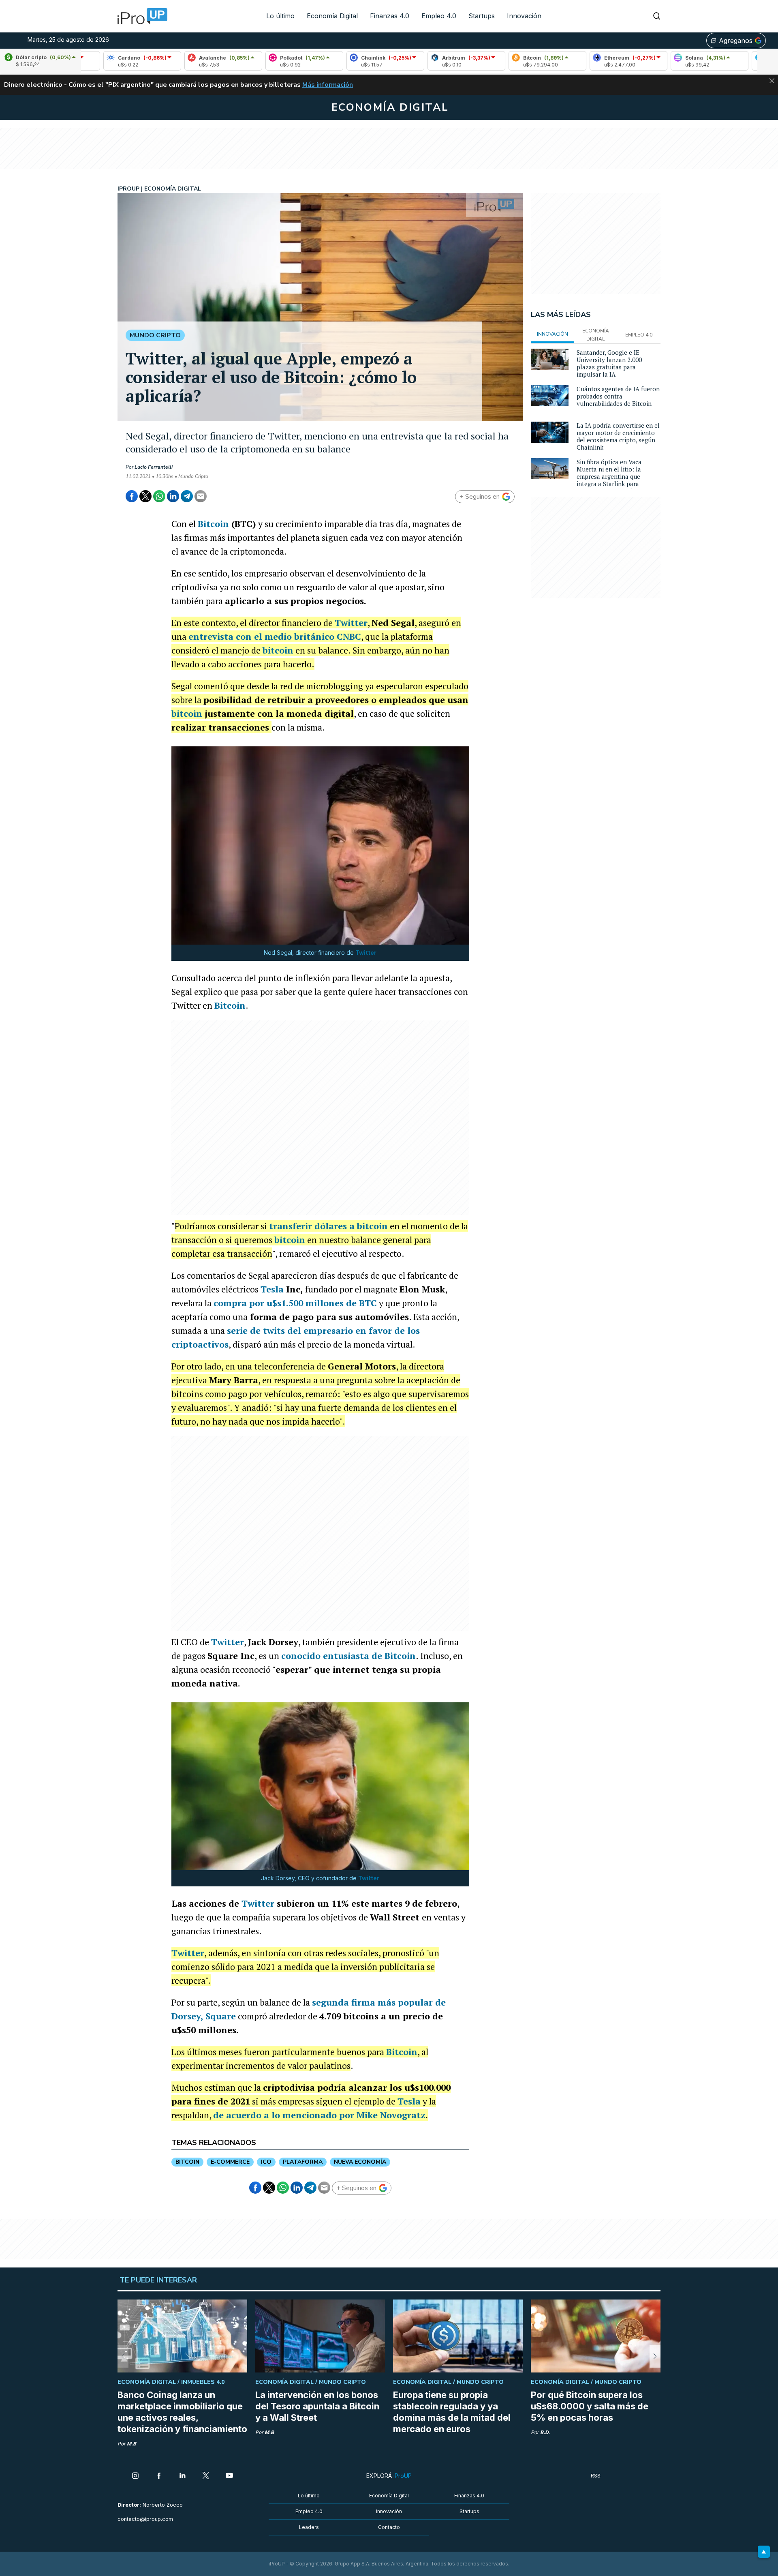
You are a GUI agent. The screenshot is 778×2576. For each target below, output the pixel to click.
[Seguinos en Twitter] (206, 2476)
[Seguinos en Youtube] (229, 2476)
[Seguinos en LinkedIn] (182, 2476)
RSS (596, 2476)
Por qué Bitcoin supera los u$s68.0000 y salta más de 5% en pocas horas (590, 2406)
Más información (328, 85)
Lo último (280, 16)
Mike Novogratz (391, 2115)
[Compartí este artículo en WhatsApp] (159, 496)
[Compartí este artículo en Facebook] (132, 496)
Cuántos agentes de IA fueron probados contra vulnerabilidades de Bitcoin (618, 396)
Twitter (351, 623)
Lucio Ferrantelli (154, 467)
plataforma (303, 2162)
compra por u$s (295, 1303)
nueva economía (360, 2162)
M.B (131, 2444)
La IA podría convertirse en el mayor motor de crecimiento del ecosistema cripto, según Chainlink (618, 436)
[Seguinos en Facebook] (159, 2476)
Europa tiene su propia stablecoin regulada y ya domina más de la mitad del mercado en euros (452, 2412)
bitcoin (278, 650)
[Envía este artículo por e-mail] (201, 496)
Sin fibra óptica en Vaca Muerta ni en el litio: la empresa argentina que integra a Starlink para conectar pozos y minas (609, 476)
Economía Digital (332, 16)
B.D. (545, 2432)
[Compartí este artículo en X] (145, 496)
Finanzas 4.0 (390, 16)
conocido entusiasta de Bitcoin (348, 1656)
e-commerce (230, 2162)
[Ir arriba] (764, 2552)
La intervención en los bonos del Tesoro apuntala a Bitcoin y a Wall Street (317, 2406)
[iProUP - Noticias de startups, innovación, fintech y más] (140, 16)
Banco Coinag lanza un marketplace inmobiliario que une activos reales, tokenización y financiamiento (182, 2412)
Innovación (524, 16)
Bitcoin (213, 524)
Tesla (272, 1289)
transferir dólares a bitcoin (328, 1226)
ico (266, 2162)
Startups (482, 16)
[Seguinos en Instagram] (135, 2476)
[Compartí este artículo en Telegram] (187, 496)
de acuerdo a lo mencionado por (285, 2115)
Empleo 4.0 (439, 16)
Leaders (309, 2527)
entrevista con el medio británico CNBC (275, 636)
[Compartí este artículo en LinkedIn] (173, 496)
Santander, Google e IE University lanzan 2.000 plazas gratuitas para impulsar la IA (609, 363)
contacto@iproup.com (145, 2519)
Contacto (389, 2527)
